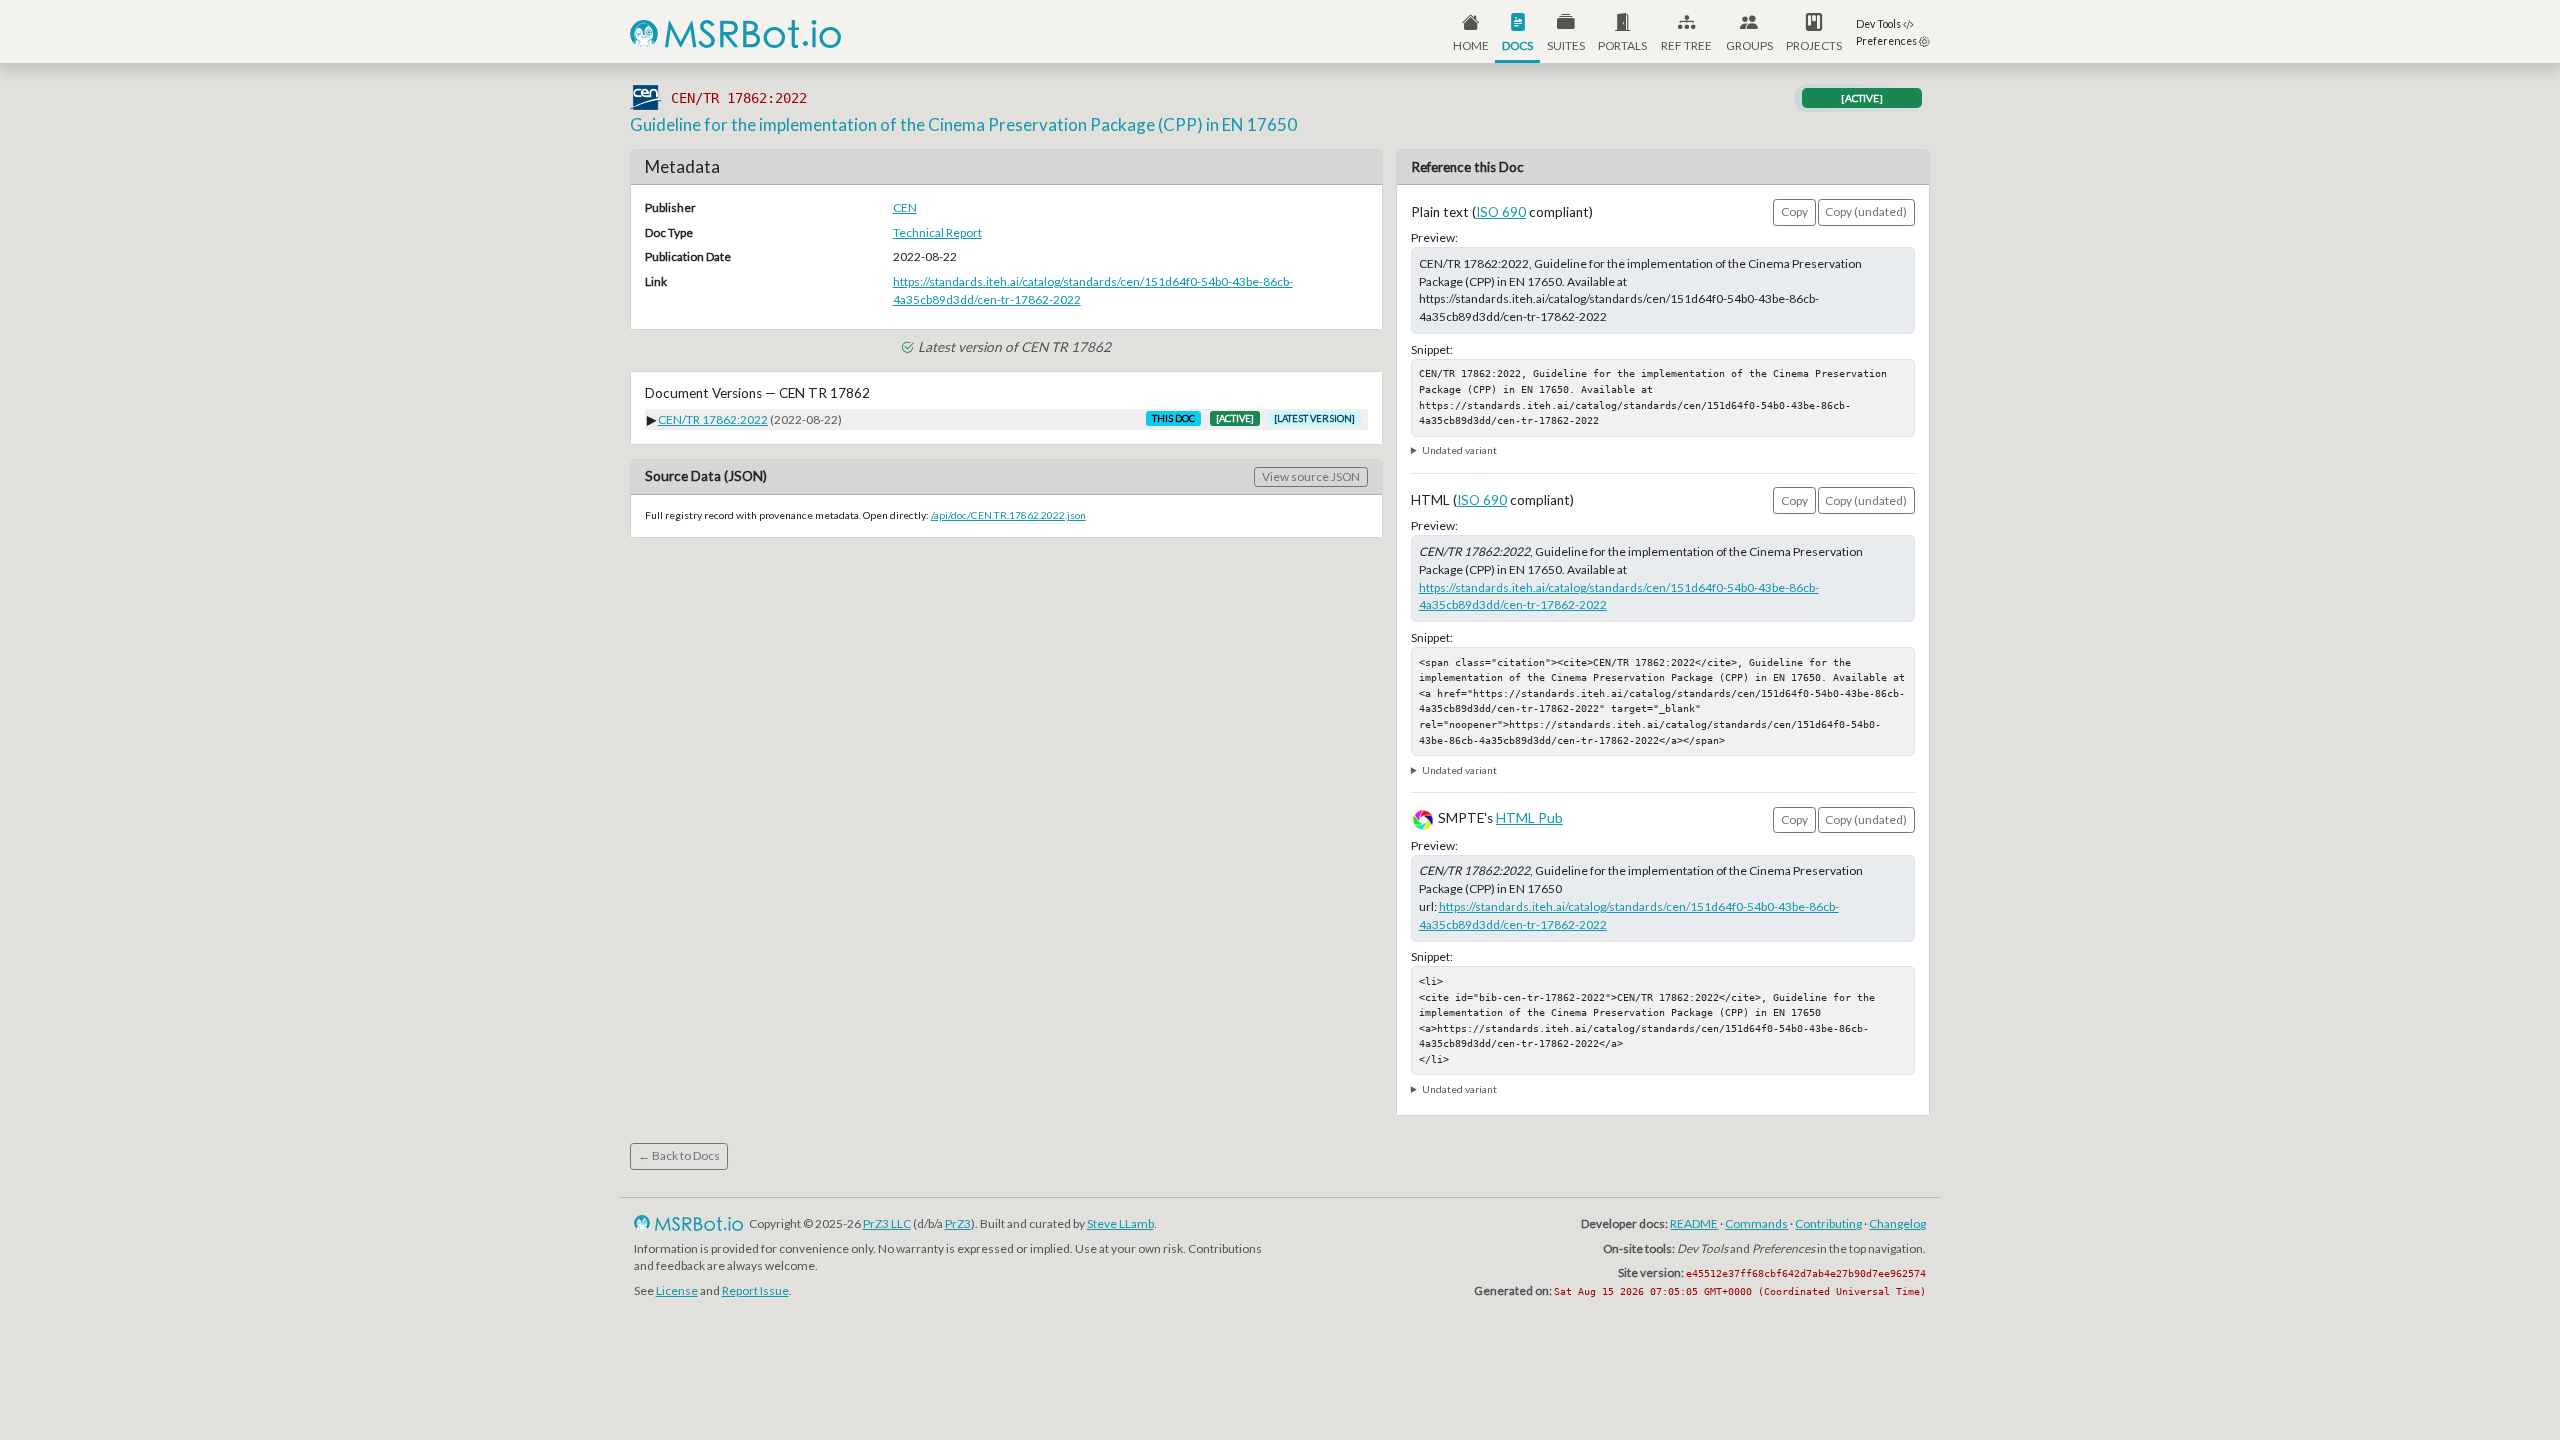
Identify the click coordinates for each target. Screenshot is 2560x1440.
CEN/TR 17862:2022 (713, 419)
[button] (1623, 31)
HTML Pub (1529, 818)
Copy (1794, 211)
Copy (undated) (1866, 211)
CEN (905, 207)
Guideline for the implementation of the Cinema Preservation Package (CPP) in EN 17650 (963, 124)
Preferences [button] (1887, 41)
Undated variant (1459, 450)
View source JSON (1311, 476)
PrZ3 (958, 1223)
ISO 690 (1501, 212)
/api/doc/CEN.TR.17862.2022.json (1008, 515)
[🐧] (643, 1223)
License (677, 1290)
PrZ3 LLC (887, 1223)
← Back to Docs (679, 1155)
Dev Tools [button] (1879, 24)
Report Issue (755, 1290)
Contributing (1828, 1223)
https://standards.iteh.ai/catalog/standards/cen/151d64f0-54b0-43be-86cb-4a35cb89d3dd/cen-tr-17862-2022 (1093, 290)
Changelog (1897, 1223)
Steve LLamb (1120, 1223)
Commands (1756, 1223)
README (1694, 1223)
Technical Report (937, 232)
